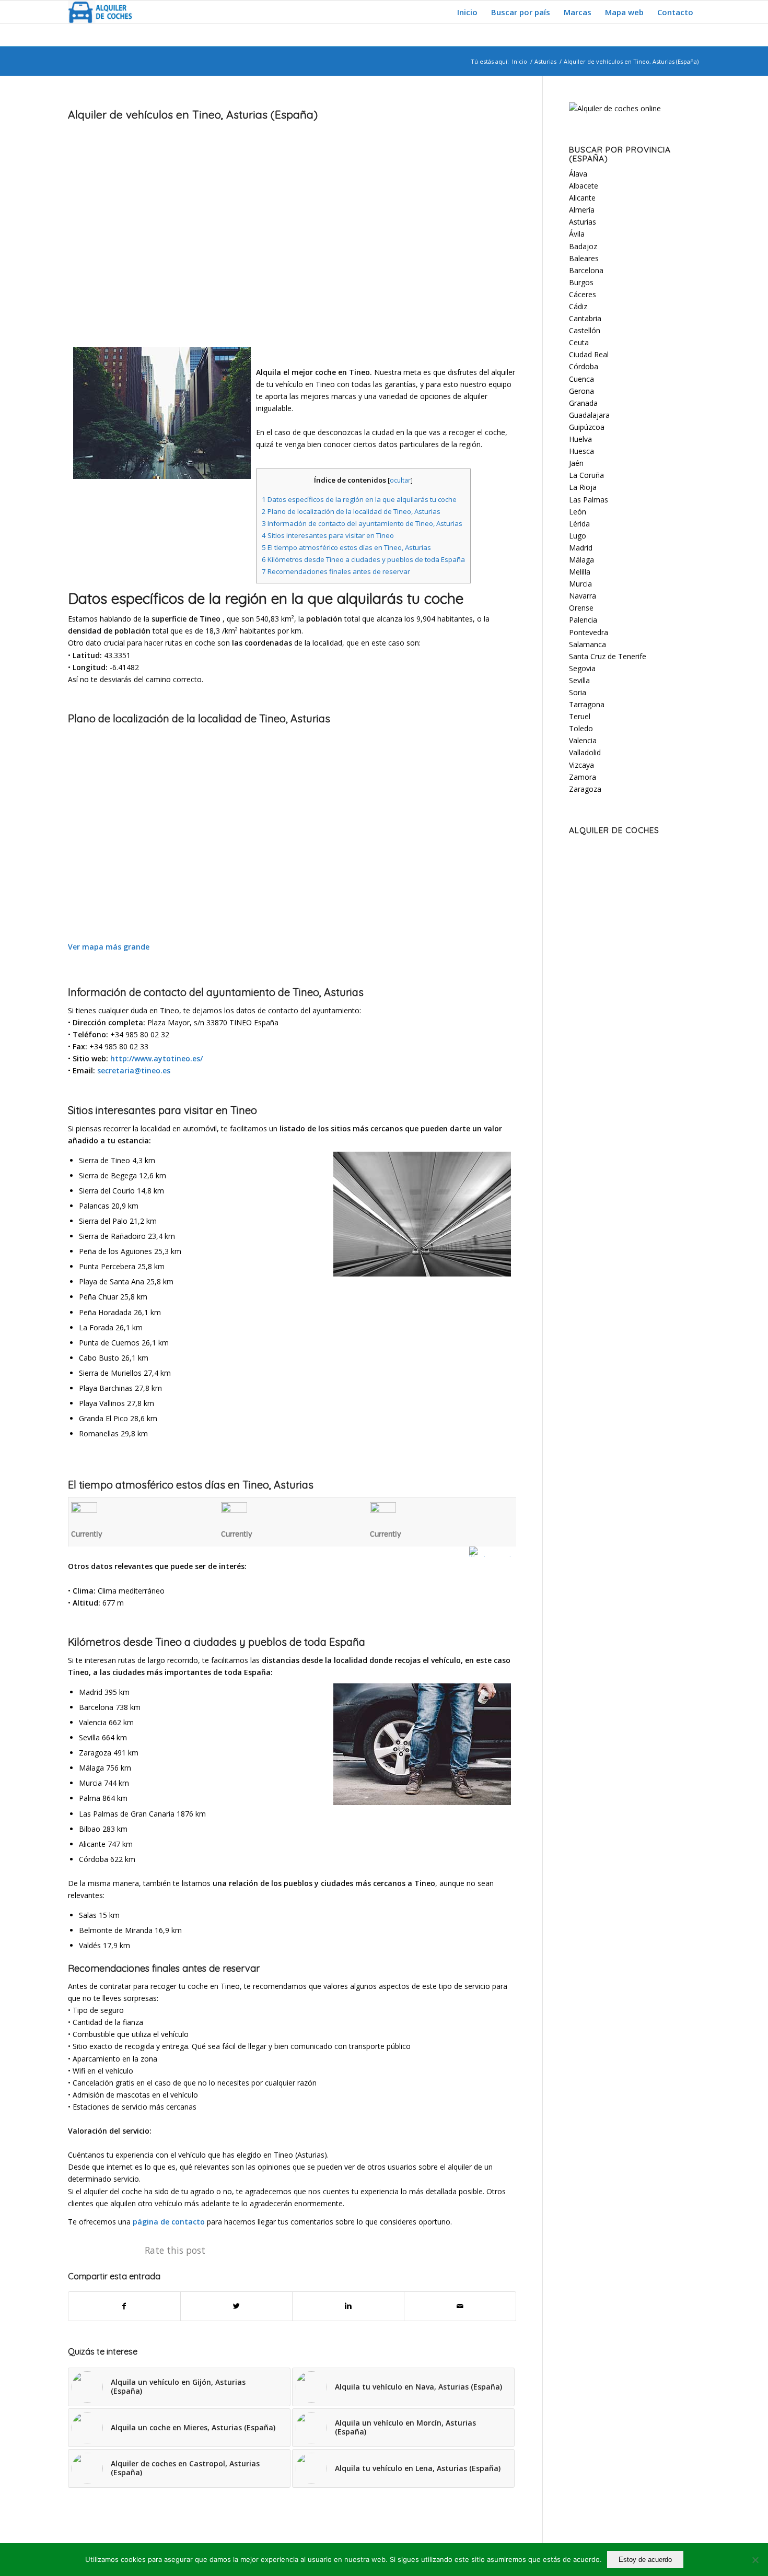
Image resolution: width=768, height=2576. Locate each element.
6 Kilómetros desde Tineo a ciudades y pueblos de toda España (363, 559)
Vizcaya (581, 765)
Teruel (580, 716)
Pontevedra (589, 632)
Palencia (583, 620)
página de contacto (169, 2222)
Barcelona (586, 270)
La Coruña (586, 475)
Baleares (584, 258)
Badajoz (583, 246)
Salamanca (587, 644)
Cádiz (578, 306)
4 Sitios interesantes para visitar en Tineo (328, 535)
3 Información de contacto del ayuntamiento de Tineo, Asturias (362, 523)
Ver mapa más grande (109, 947)
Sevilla (579, 680)
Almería (582, 210)
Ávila (577, 234)
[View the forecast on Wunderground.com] (493, 1552)
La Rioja (583, 487)
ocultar (400, 480)
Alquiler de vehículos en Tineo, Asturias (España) (193, 114)
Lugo (578, 536)
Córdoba (584, 366)
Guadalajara (589, 415)
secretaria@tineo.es (134, 1070)
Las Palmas (589, 500)
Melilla (580, 572)
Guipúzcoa (587, 427)
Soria (578, 692)
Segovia (582, 668)
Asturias (545, 61)
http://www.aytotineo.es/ (156, 1058)
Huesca (581, 451)
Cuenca (581, 379)
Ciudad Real (589, 354)
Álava (578, 174)
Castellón (585, 330)
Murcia (580, 584)
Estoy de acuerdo (645, 2560)
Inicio (520, 61)
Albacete (584, 186)
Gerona (581, 391)
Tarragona (587, 704)
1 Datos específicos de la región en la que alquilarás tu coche (359, 499)
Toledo (581, 728)
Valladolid (585, 752)
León (578, 512)
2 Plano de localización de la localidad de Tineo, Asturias (351, 511)
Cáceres (583, 294)
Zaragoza (585, 789)
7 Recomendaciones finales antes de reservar (336, 571)
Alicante (582, 198)
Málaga (581, 560)
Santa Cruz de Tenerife (608, 656)
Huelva (580, 439)
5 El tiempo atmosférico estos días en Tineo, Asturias (346, 547)
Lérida (579, 524)
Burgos (581, 282)
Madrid (581, 548)
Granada (583, 403)
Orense (581, 608)
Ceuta (579, 342)
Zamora (583, 777)
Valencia (583, 740)
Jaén (576, 463)
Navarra (583, 596)
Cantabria (585, 318)
